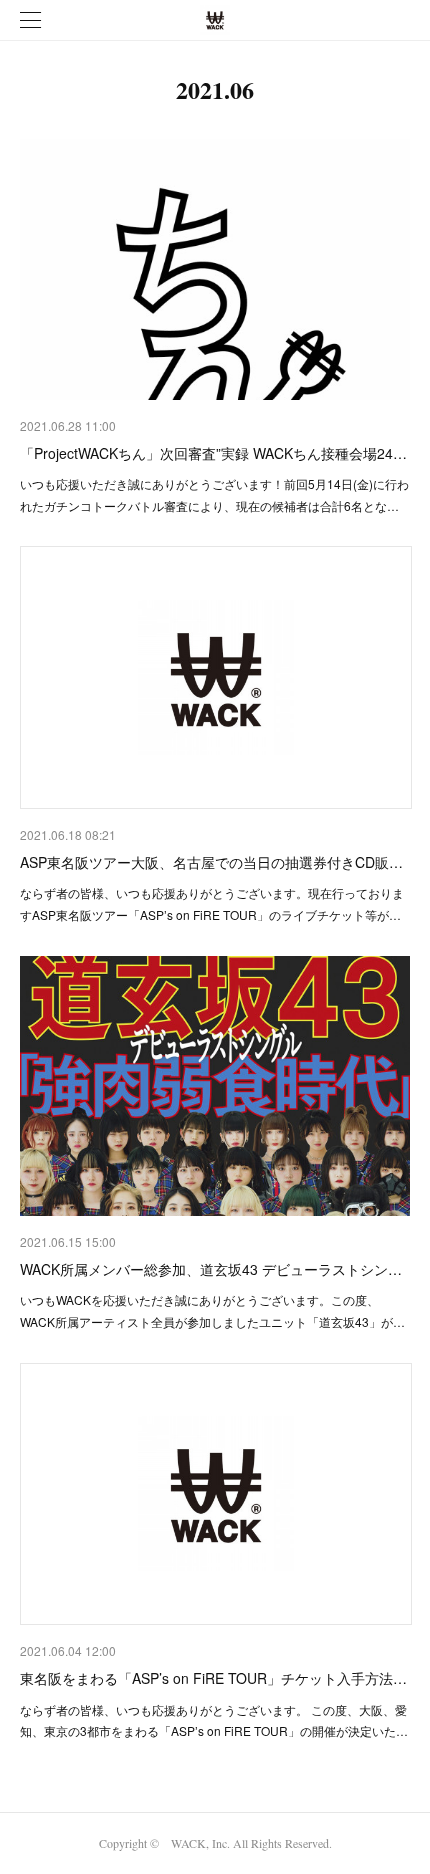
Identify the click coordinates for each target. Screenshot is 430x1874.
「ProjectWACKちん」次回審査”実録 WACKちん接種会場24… (213, 453)
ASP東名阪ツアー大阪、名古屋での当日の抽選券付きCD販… (211, 862)
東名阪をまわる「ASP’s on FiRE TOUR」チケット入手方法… (213, 1678)
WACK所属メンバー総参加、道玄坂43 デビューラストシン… (211, 1269)
